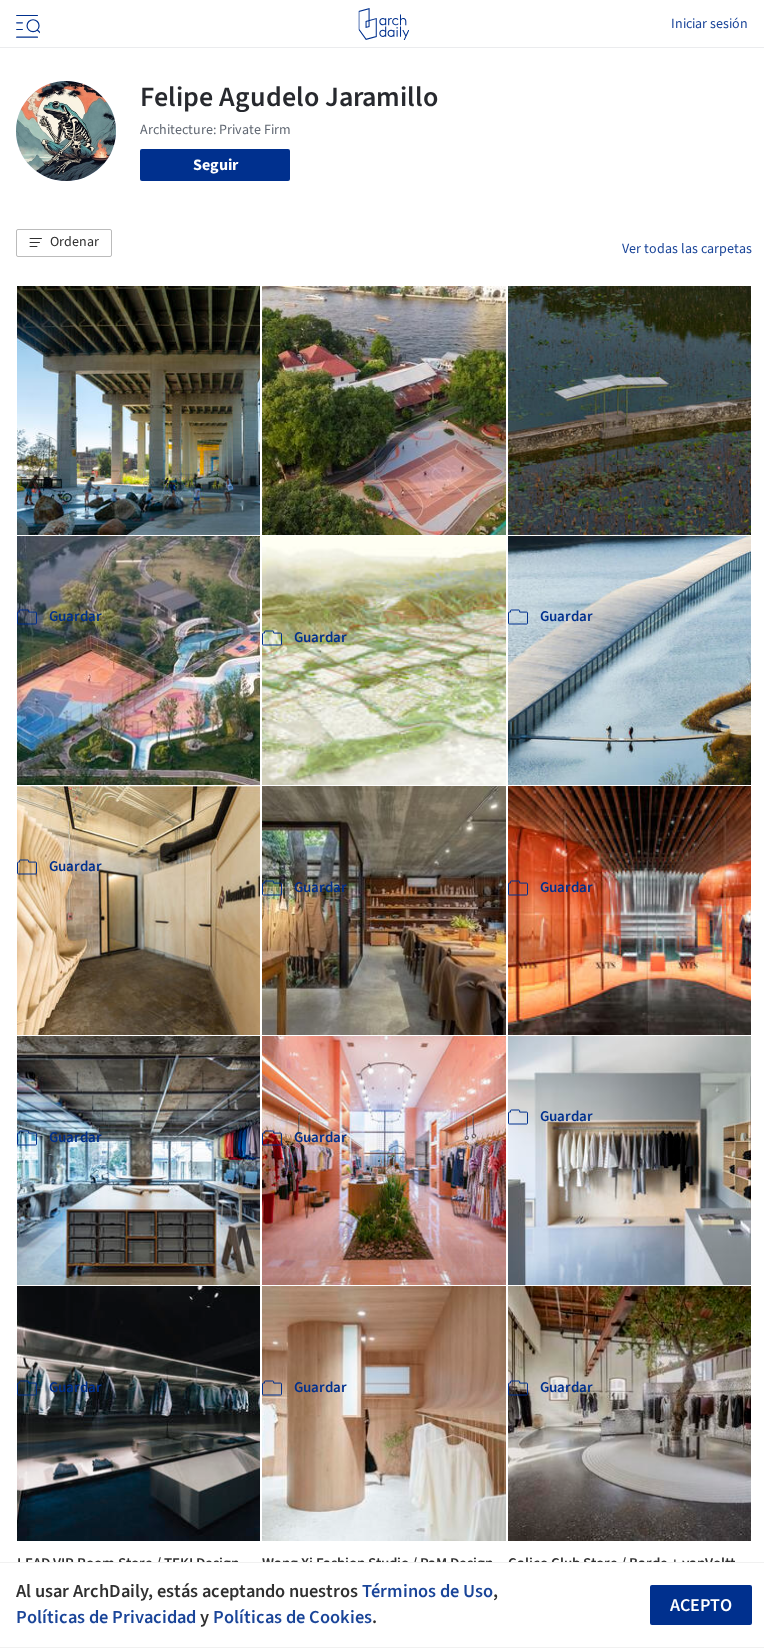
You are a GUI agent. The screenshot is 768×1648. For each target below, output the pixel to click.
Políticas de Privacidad (106, 1617)
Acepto (701, 1605)
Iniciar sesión (709, 24)
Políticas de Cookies (292, 1617)
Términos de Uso (427, 1591)
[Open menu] (26, 24)
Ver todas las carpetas (687, 249)
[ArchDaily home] (383, 24)
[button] (64, 243)
